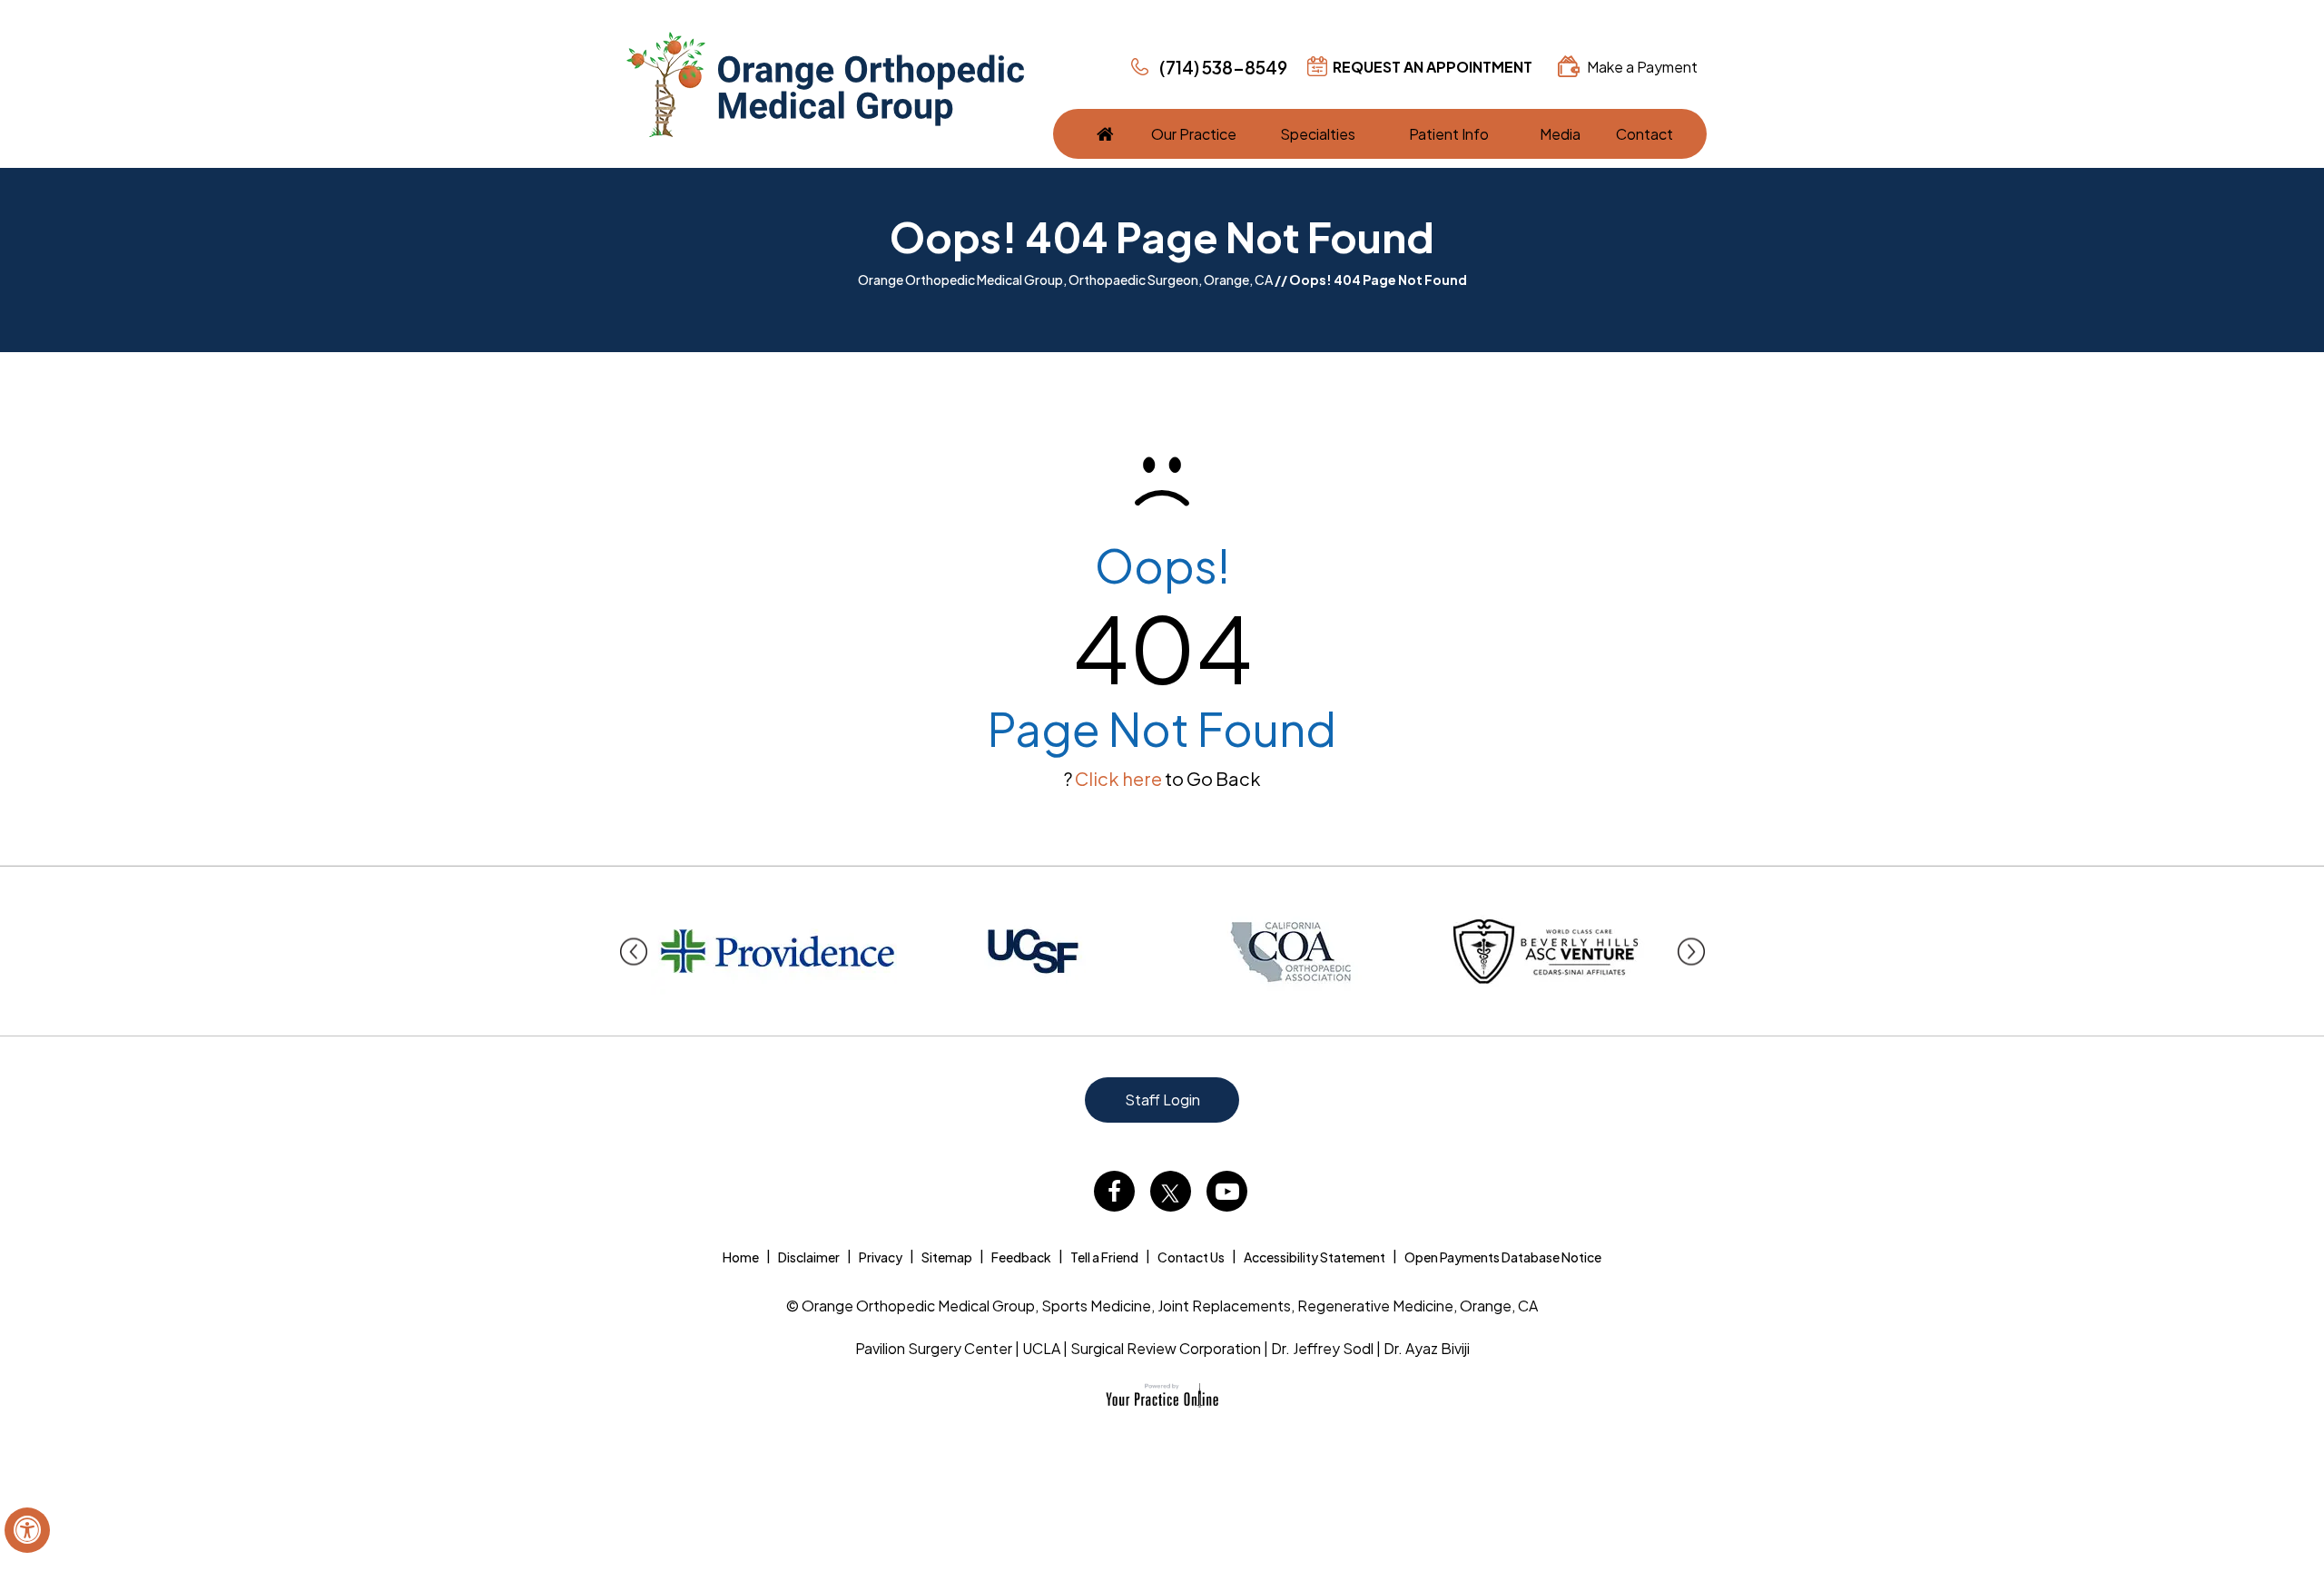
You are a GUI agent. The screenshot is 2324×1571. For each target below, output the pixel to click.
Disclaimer (809, 1257)
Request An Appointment (1433, 67)
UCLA (1041, 1348)
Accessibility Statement (1315, 1257)
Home (741, 1257)
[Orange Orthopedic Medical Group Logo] (825, 84)
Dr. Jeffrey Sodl (1322, 1348)
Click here (1118, 778)
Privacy (881, 1257)
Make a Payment (1642, 67)
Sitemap (947, 1257)
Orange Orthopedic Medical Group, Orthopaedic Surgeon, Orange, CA (1065, 280)
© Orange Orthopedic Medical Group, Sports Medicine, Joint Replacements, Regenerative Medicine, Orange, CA (1162, 1306)
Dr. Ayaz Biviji (1427, 1348)
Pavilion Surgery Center (934, 1348)
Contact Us (1191, 1257)
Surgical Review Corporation (1166, 1348)
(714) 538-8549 (1223, 67)
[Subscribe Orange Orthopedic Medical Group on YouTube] (1227, 1191)
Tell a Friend (1104, 1257)
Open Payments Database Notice (1503, 1257)
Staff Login (1162, 1100)
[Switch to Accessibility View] (27, 1530)
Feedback (1021, 1257)
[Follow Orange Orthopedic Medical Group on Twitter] (1171, 1191)
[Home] (1105, 134)
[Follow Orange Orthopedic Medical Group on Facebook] (1114, 1191)
